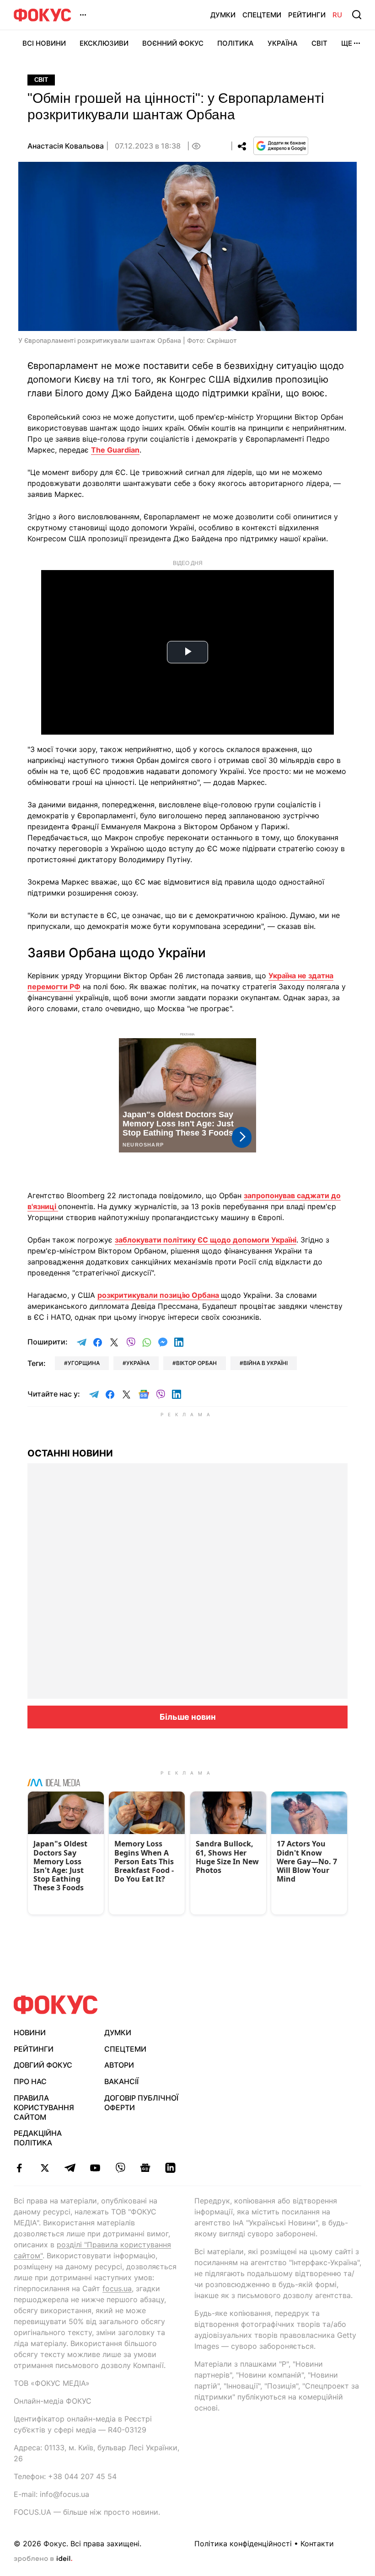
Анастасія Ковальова (66, 146)
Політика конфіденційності (243, 2544)
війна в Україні (265, 1363)
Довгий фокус (43, 2065)
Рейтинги (307, 15)
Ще (347, 43)
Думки (223, 15)
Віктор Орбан (196, 1363)
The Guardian (115, 450)
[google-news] (145, 2168)
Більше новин (188, 1717)
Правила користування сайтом (44, 2107)
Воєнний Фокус (173, 43)
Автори (119, 2065)
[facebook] (19, 2168)
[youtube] (95, 2168)
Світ (319, 43)
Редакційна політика (38, 2138)
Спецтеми (262, 15)
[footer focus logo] (56, 2005)
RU (337, 15)
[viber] (120, 2168)
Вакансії (121, 2081)
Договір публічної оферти (141, 2103)
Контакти (317, 2544)
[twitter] (45, 2168)
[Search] (357, 15)
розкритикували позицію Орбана (159, 1295)
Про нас (30, 2081)
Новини (30, 2032)
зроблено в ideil (43, 2559)
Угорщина (84, 1363)
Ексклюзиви (104, 43)
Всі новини (44, 43)
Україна (283, 43)
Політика (236, 43)
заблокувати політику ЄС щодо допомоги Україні (206, 1240)
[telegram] (70, 2168)
